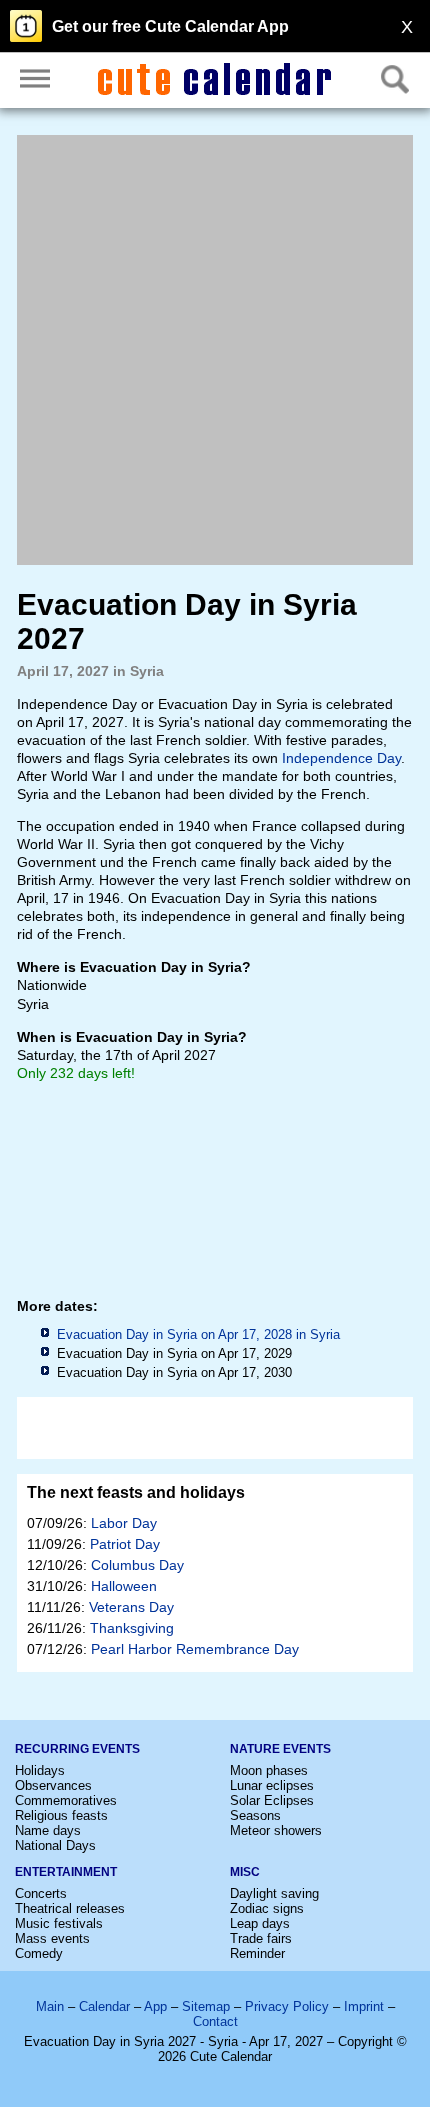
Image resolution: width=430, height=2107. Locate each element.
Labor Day (124, 1523)
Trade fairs (261, 1938)
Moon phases (269, 1770)
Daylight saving (274, 1893)
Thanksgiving (132, 1628)
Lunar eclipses (272, 1785)
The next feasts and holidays (136, 1492)
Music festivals (59, 1923)
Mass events (52, 1938)
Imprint (364, 2006)
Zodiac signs (267, 1908)
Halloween (124, 1586)
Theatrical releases (70, 1908)
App (155, 2006)
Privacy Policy (287, 2006)
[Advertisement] (215, 350)
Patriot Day (125, 1544)
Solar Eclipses (272, 1800)
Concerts (41, 1893)
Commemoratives (66, 1800)
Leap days (260, 1923)
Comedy (39, 1953)
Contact (215, 2021)
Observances (53, 1785)
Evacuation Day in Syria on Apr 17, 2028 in (198, 1334)
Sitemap (206, 2006)
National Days (55, 1845)
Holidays (40, 1770)
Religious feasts (61, 1815)
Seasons (255, 1815)
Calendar (104, 2006)
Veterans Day (131, 1607)
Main (50, 2006)
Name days (48, 1830)
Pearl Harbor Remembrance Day (195, 1649)
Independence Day (341, 758)
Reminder (257, 1953)
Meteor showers (276, 1830)
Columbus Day (137, 1565)
